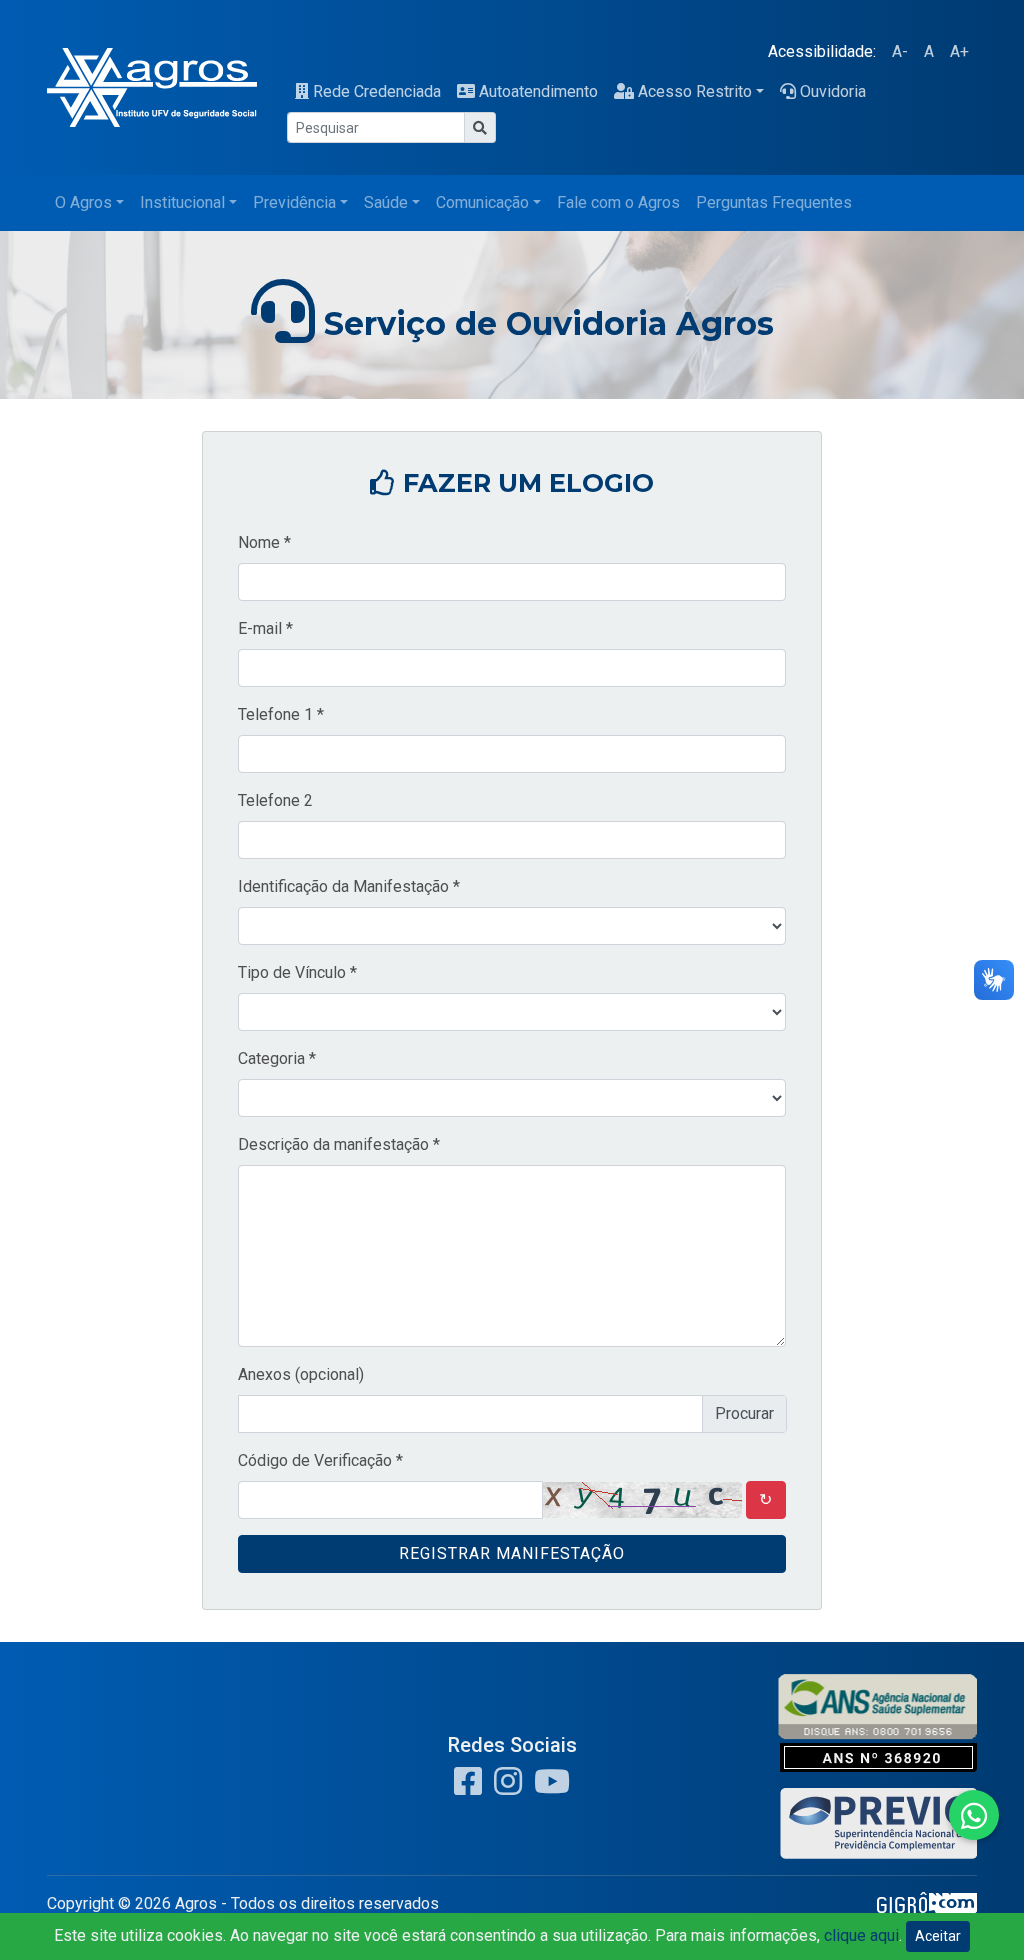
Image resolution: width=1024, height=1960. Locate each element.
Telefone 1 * (281, 714)
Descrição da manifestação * (339, 1144)
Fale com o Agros (618, 202)
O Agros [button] (83, 202)
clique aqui (861, 1935)
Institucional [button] (182, 202)
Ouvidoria (833, 91)
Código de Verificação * (320, 1460)
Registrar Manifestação (512, 1553)
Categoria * (277, 1058)
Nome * (264, 542)
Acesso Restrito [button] (695, 91)
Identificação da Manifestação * (349, 886)
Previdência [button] (294, 202)
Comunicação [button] (482, 202)
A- (900, 51)
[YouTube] (548, 1787)
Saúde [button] (386, 202)
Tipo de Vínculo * (297, 972)
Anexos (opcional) (301, 1374)
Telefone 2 (275, 800)
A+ (959, 51)
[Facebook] (468, 1787)
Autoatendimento (538, 91)
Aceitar (938, 1936)
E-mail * (265, 628)
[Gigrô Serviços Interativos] (927, 1908)
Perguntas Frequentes (774, 202)
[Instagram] (504, 1787)
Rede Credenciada (377, 91)
